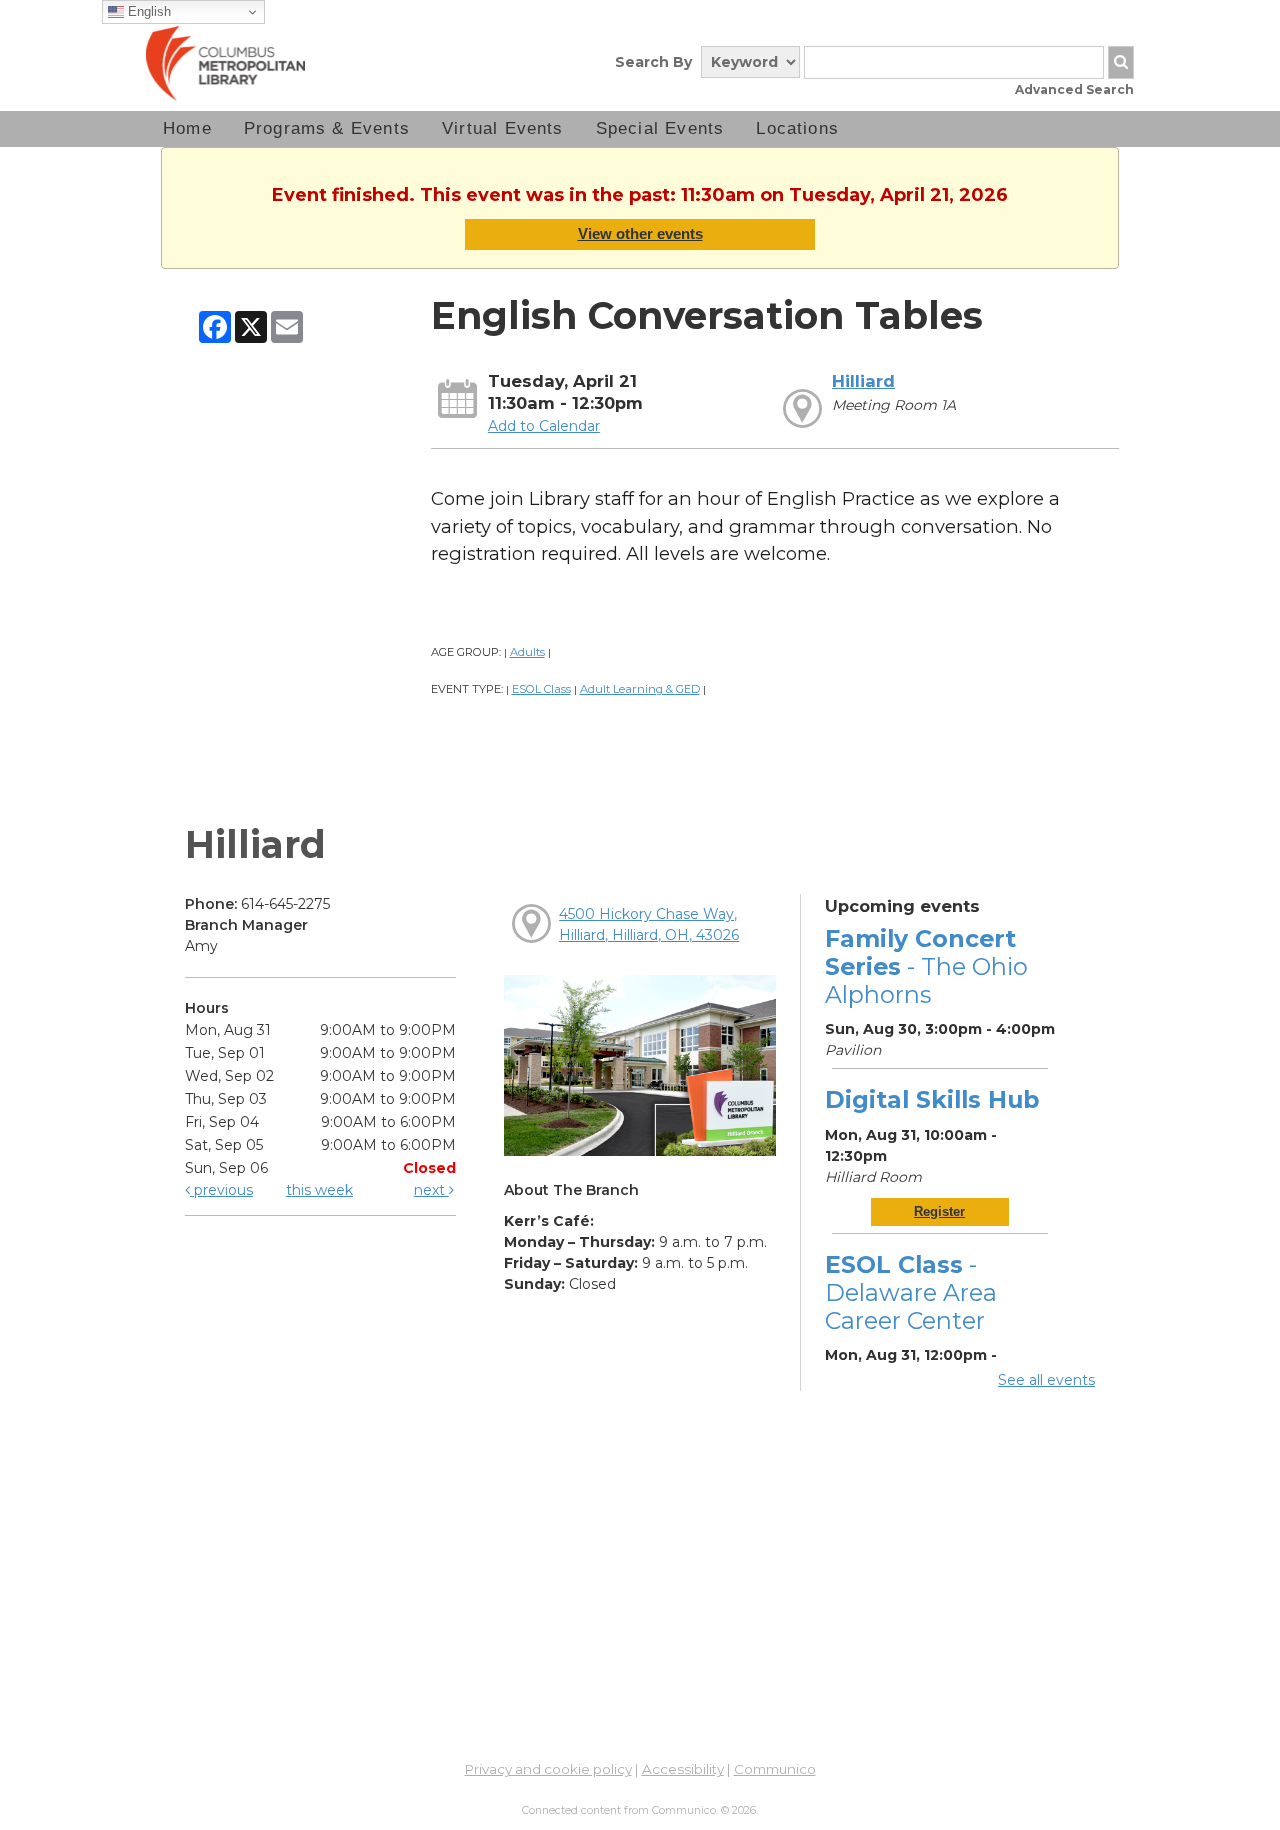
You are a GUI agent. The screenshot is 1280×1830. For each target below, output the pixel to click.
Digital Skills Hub (932, 1099)
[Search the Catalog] (1121, 62)
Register (939, 1211)
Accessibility (683, 1769)
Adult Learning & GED (640, 689)
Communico (775, 1769)
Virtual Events (503, 128)
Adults (527, 652)
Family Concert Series (926, 966)
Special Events (660, 128)
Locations (797, 128)
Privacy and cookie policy (548, 1769)
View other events (640, 233)
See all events (1046, 1380)
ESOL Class (541, 689)
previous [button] (221, 1190)
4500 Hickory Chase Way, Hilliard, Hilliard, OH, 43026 (649, 924)
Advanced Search (1074, 89)
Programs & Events (327, 128)
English (147, 11)
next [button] (431, 1190)
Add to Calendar (544, 426)
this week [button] (319, 1190)
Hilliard (863, 381)
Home (187, 128)
